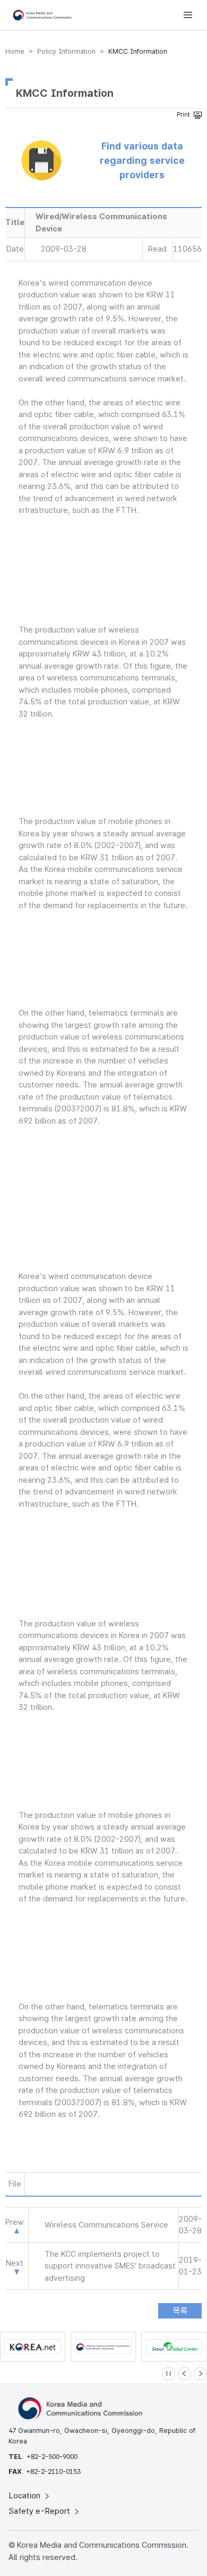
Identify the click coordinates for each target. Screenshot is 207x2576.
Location (26, 2496)
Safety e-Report (41, 2511)
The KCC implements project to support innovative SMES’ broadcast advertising (110, 2266)
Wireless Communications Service (106, 2225)
